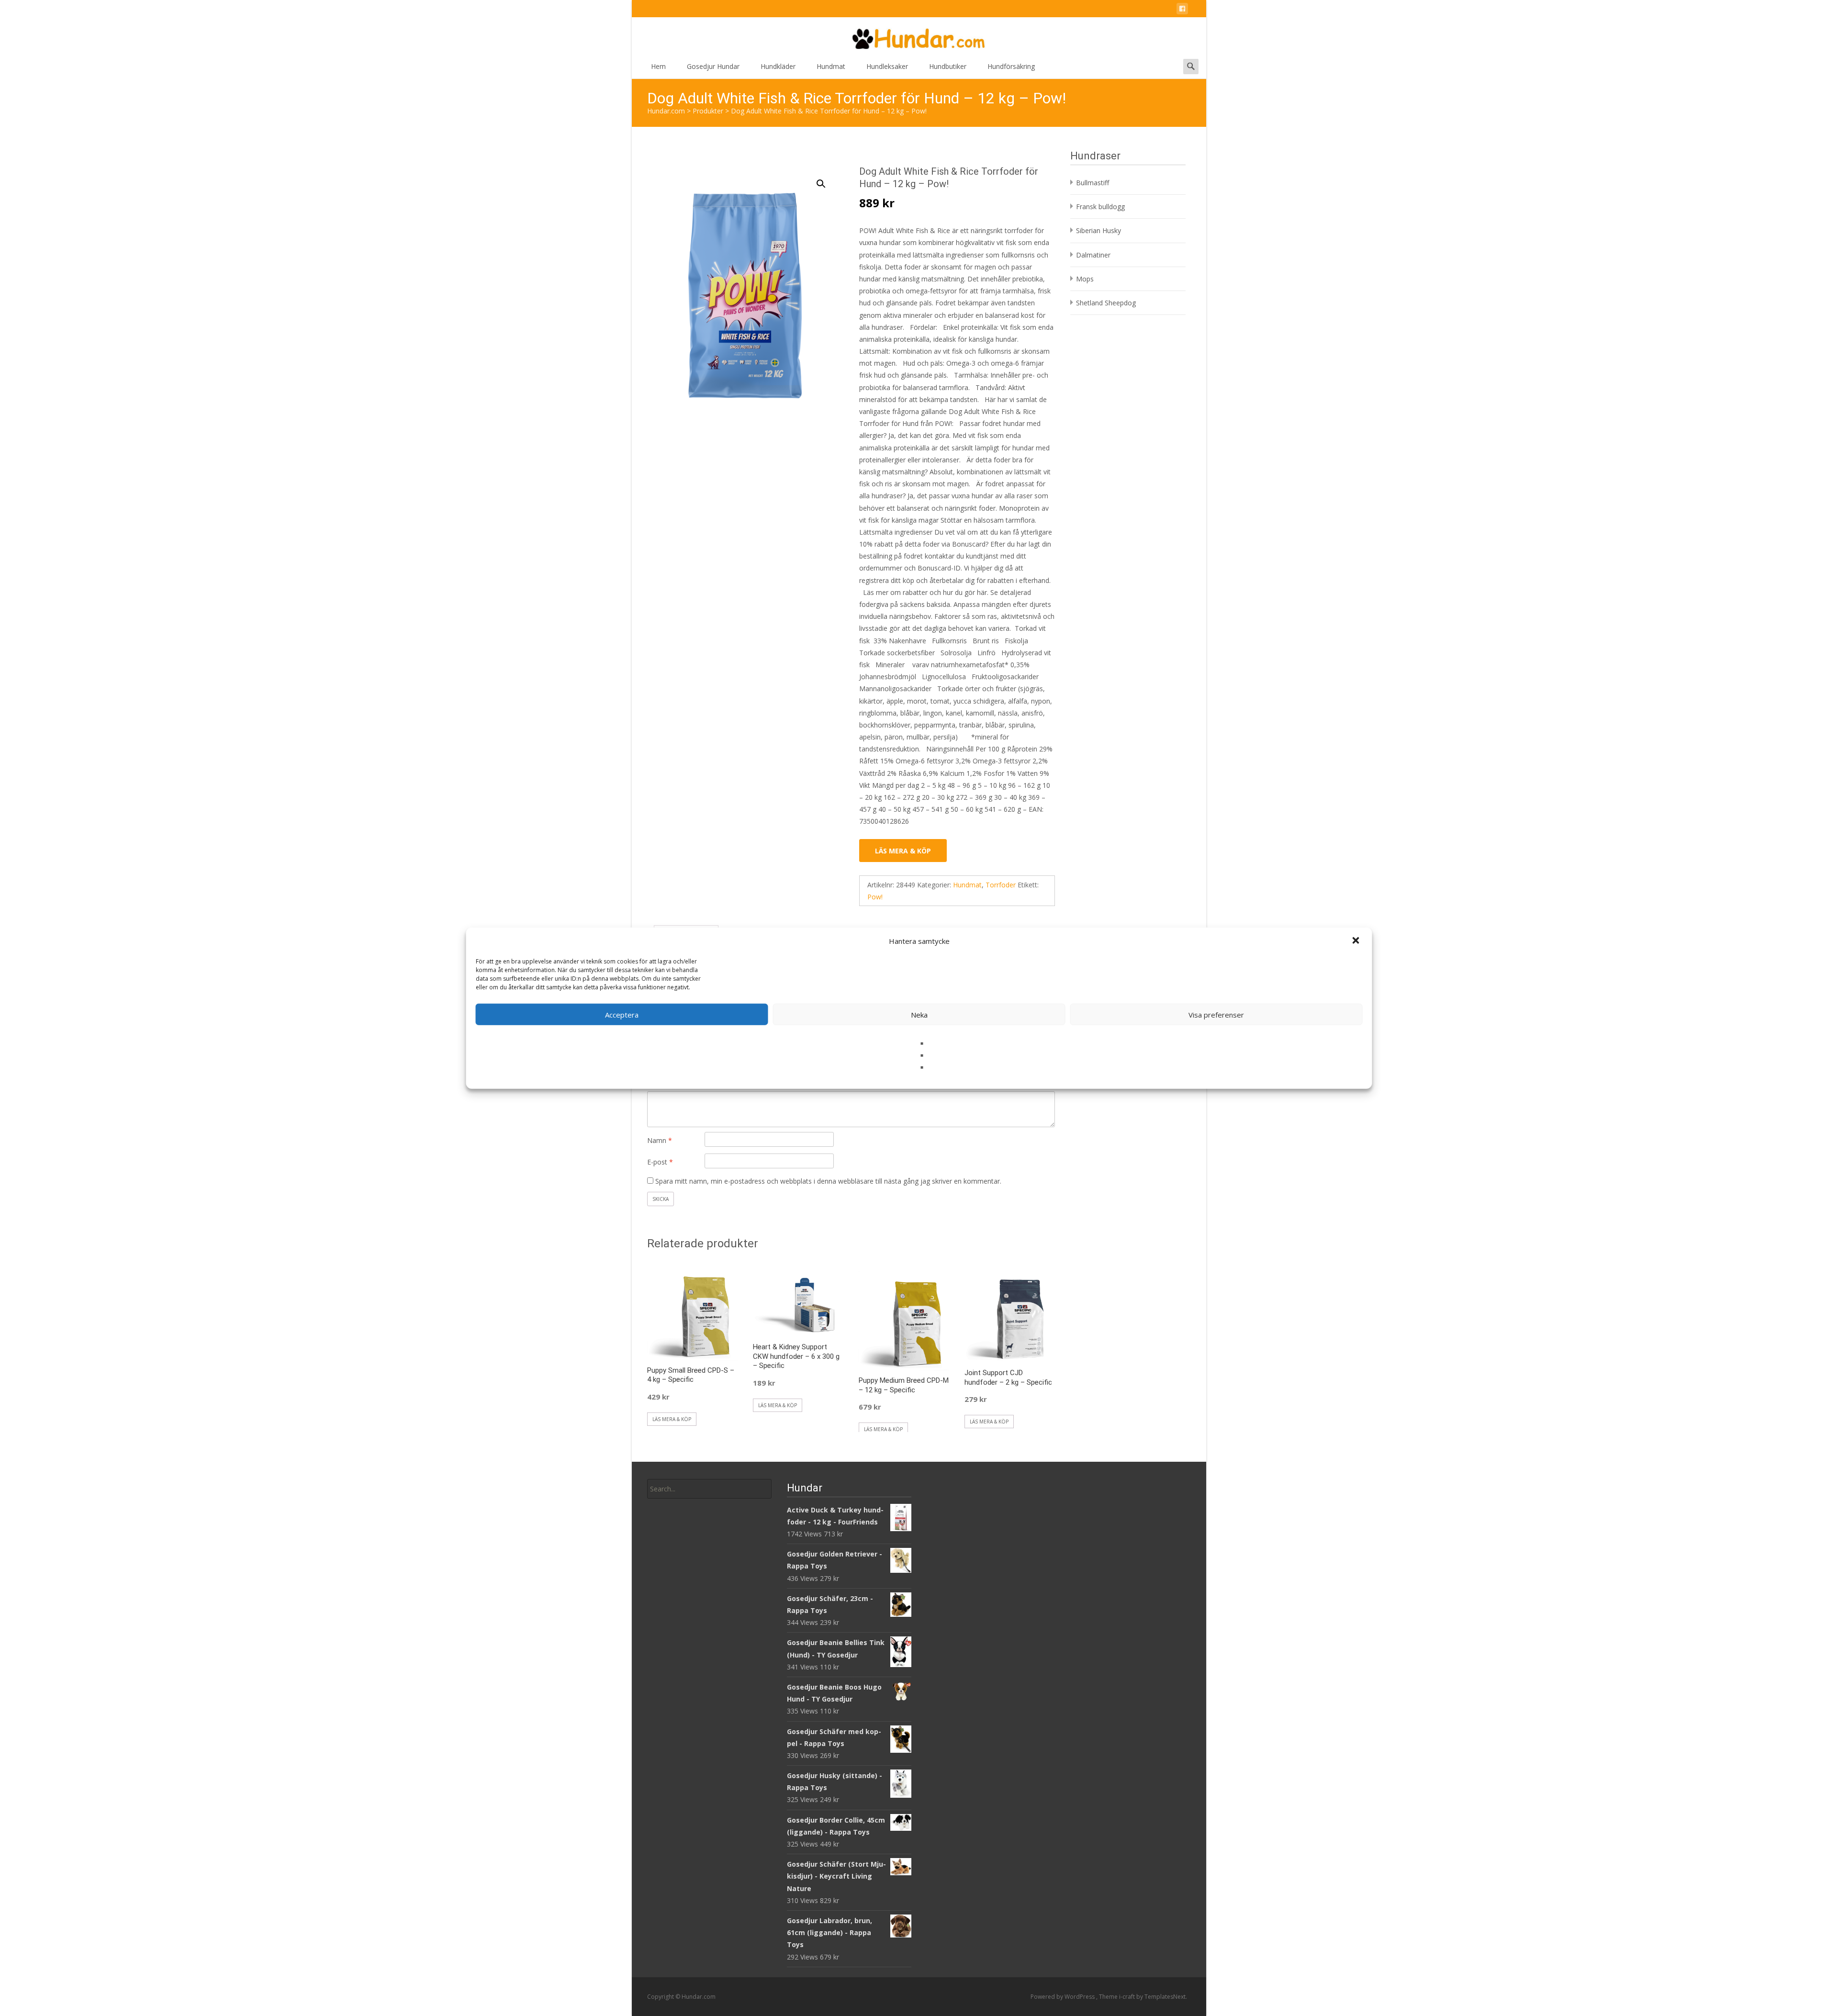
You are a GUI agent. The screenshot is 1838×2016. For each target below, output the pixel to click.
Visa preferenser (1216, 1014)
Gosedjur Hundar (713, 66)
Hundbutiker (948, 66)
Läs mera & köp (903, 851)
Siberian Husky (1098, 230)
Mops (1085, 279)
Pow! (875, 897)
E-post (660, 1162)
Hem (658, 66)
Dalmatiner (1093, 255)
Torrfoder (1001, 885)
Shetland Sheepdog (1106, 303)
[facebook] (1182, 10)
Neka (919, 1014)
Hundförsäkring (1011, 66)
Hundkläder (778, 66)
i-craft (1128, 1997)
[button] (1357, 941)
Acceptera (622, 1014)
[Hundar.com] (919, 36)
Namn (660, 1140)
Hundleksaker (887, 66)
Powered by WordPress (1063, 1997)
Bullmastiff (1093, 183)
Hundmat (831, 66)
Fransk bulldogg (1100, 207)
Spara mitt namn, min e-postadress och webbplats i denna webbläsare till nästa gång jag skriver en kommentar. (828, 1181)
